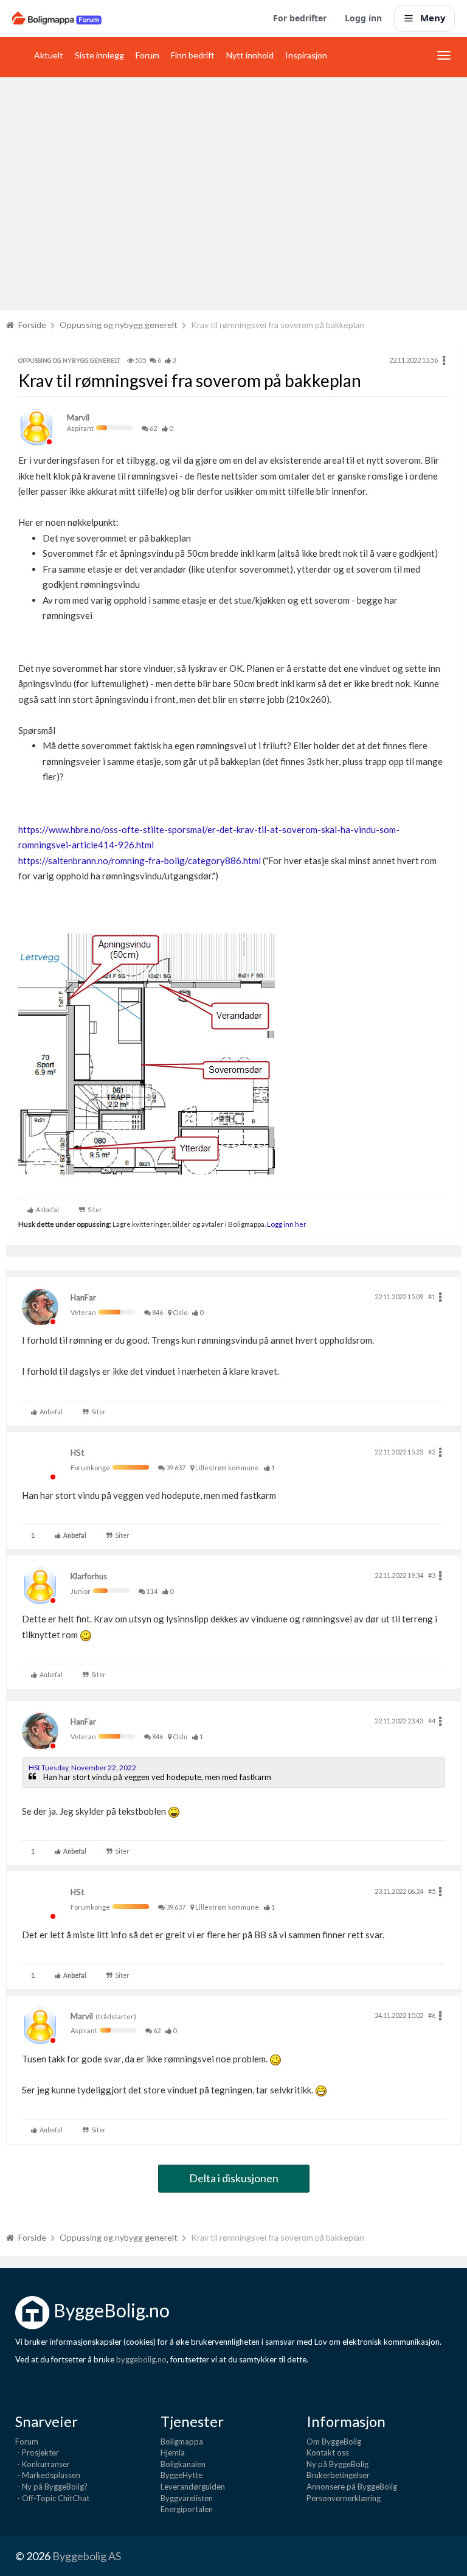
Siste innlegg (99, 55)
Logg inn (363, 18)
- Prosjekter (37, 2452)
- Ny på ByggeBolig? (51, 2487)
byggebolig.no (141, 2359)
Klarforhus (89, 1576)
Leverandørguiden (193, 2487)
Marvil (78, 417)
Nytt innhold (250, 55)
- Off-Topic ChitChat (52, 2498)
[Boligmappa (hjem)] (57, 18)
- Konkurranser (43, 2464)
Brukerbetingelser (338, 2475)
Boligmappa (182, 2442)
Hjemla (173, 2452)
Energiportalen (187, 2509)
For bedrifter (300, 18)
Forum (147, 55)
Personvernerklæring (344, 2498)
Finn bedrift (193, 55)
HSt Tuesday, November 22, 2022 (82, 1768)
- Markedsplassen (48, 2475)
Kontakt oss (328, 2452)
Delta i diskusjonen (234, 2178)
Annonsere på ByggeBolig (352, 2487)
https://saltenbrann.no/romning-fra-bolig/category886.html (140, 860)
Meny (433, 18)
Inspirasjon (306, 55)
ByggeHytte (182, 2475)
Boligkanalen (183, 2464)
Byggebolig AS (87, 2556)
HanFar (83, 1297)
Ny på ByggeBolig (337, 2464)
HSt (77, 1453)
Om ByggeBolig (334, 2442)
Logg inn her (286, 1224)
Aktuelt (49, 55)
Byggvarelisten (187, 2498)
